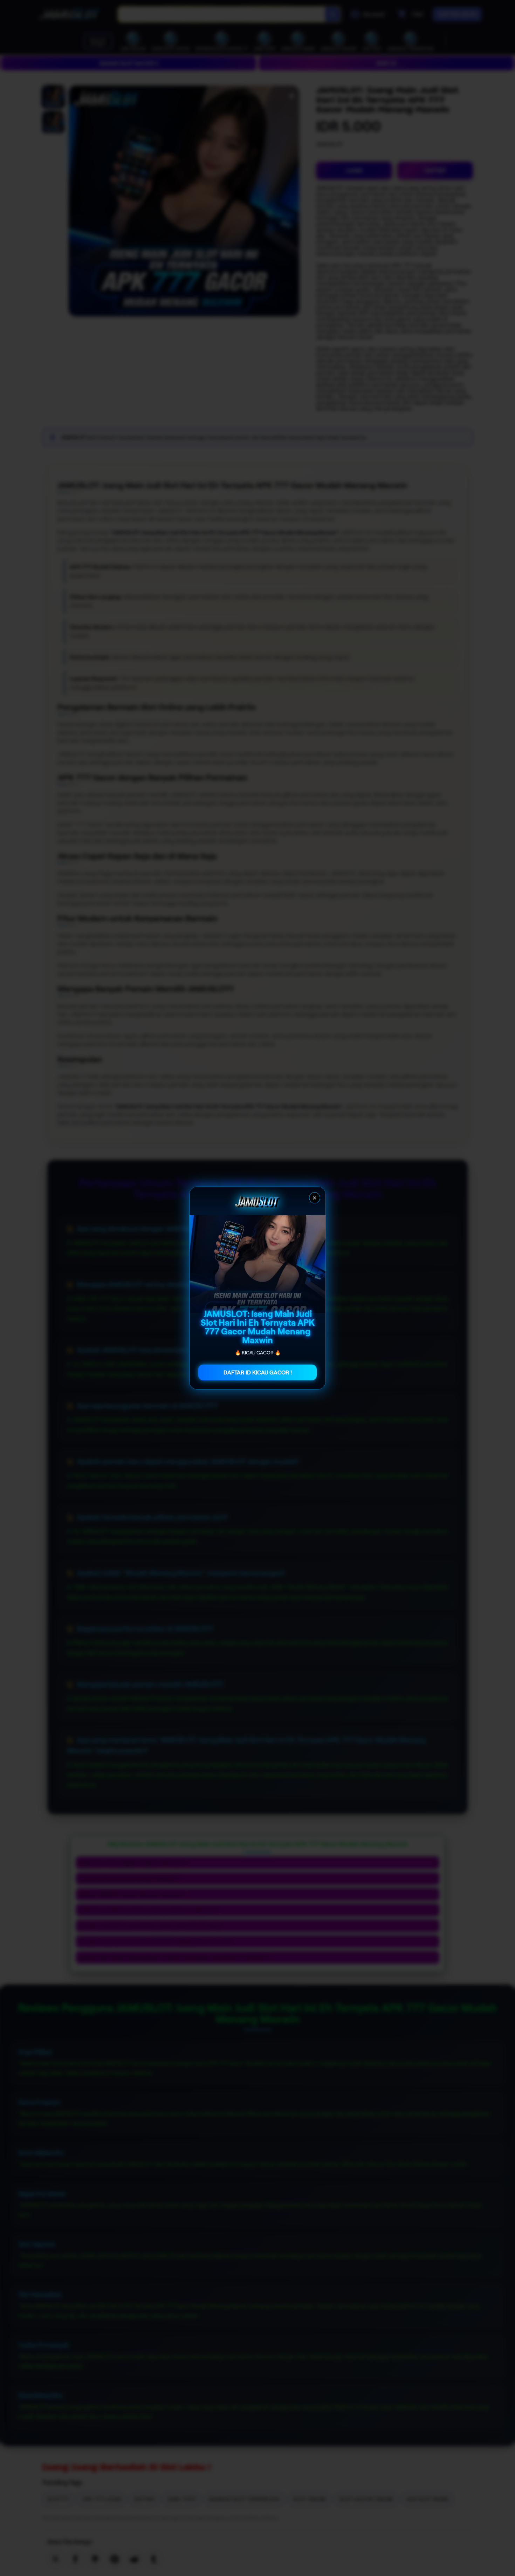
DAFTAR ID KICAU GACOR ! (258, 1372)
